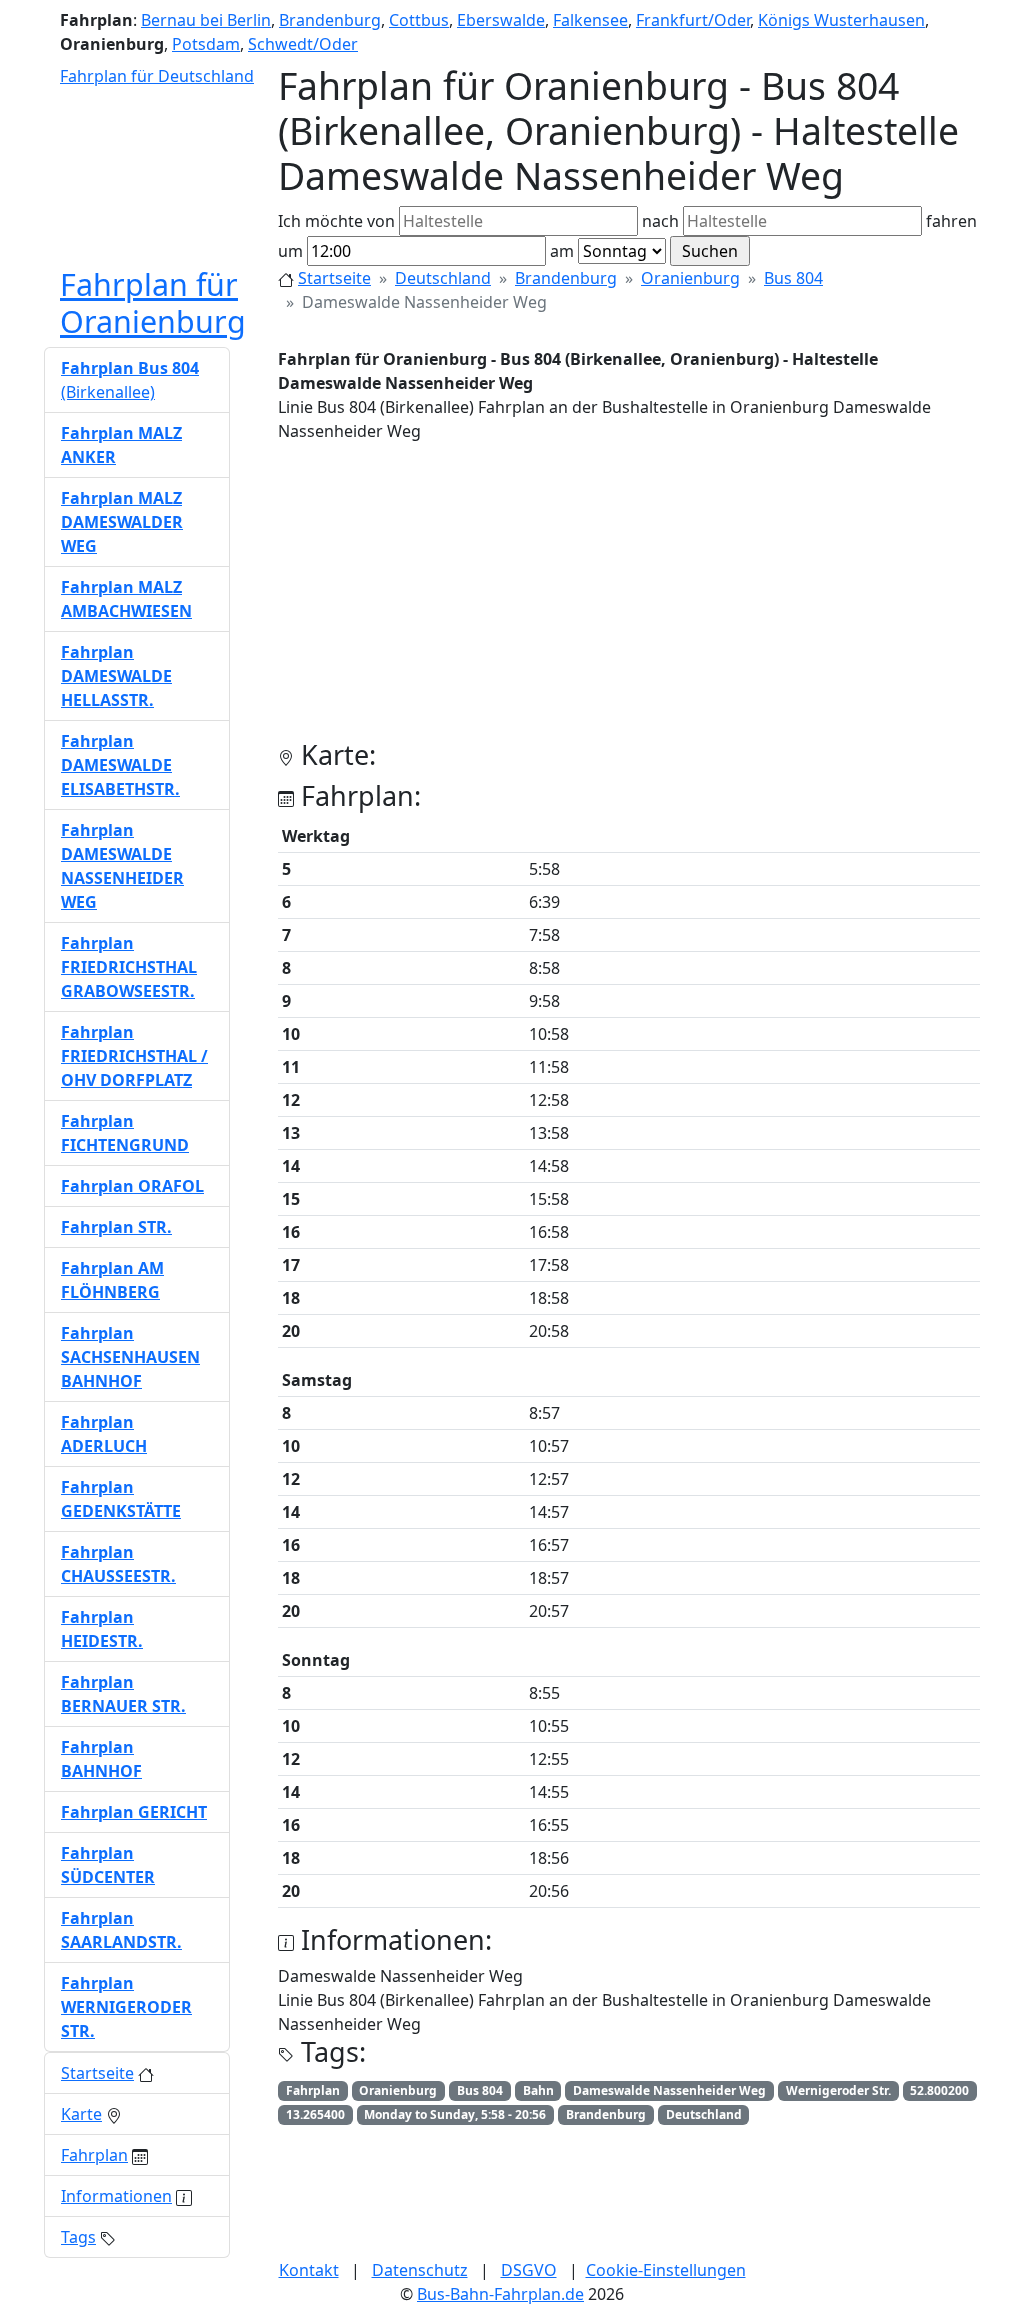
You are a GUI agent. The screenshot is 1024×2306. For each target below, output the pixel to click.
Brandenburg (330, 20)
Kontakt (309, 2270)
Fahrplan (94, 2155)
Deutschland (443, 278)
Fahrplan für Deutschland (157, 76)
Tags (78, 2237)
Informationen (116, 2196)
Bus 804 (793, 278)
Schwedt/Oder (303, 44)
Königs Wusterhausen (841, 20)
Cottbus (419, 20)
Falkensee (590, 20)
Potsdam (206, 44)
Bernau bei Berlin (206, 20)
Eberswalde (501, 20)
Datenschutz (420, 2270)
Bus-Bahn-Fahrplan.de (500, 2294)
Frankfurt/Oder (693, 20)
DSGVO (529, 2270)
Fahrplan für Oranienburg (153, 302)
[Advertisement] (629, 599)
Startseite (334, 278)
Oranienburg (690, 278)
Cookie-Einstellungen (666, 2270)
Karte (81, 2114)
